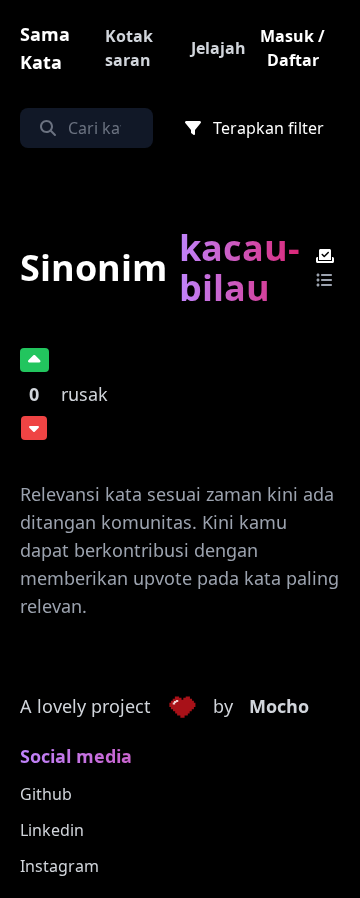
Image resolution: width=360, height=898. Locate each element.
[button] (182, 707)
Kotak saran (129, 48)
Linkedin (52, 830)
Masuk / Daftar (292, 48)
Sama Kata (45, 48)
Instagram (59, 866)
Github (46, 794)
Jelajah (218, 48)
